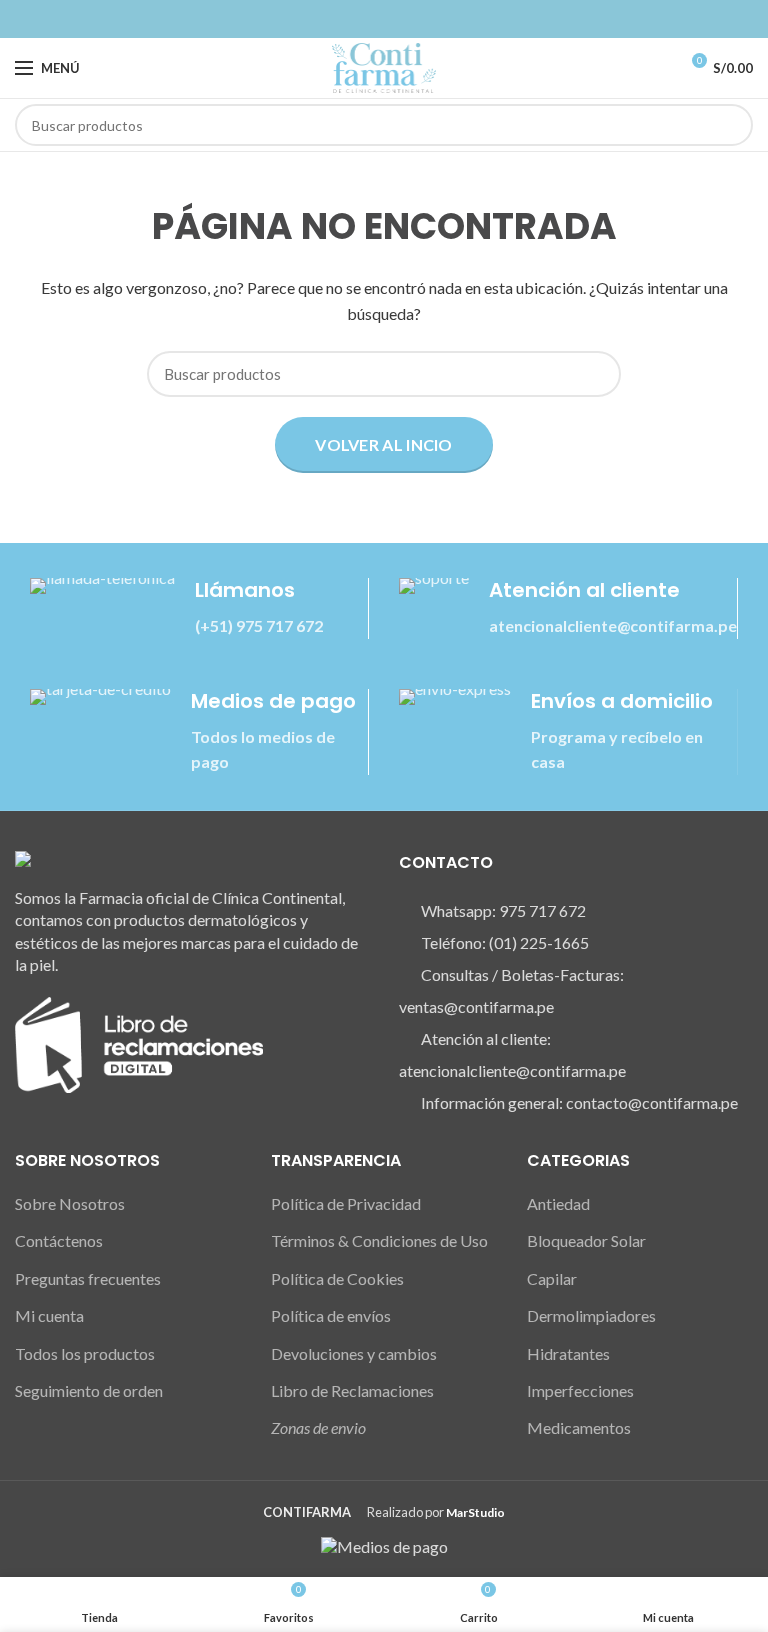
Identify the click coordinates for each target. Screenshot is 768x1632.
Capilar (552, 1278)
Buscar (726, 125)
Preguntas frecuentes (88, 1278)
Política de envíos (331, 1315)
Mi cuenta (49, 1315)
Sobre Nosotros (70, 1203)
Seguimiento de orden (89, 1390)
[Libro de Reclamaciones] (139, 1042)
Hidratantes (568, 1353)
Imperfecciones (580, 1390)
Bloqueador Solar (586, 1240)
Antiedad (558, 1203)
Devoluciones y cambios (354, 1353)
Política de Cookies (337, 1278)
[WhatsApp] (395, 19)
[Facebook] (372, 19)
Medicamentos (579, 1427)
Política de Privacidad (346, 1203)
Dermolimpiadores (591, 1315)
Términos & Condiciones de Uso (379, 1240)
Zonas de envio (318, 1427)
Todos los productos (85, 1353)
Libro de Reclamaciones (352, 1390)
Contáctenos (59, 1240)
